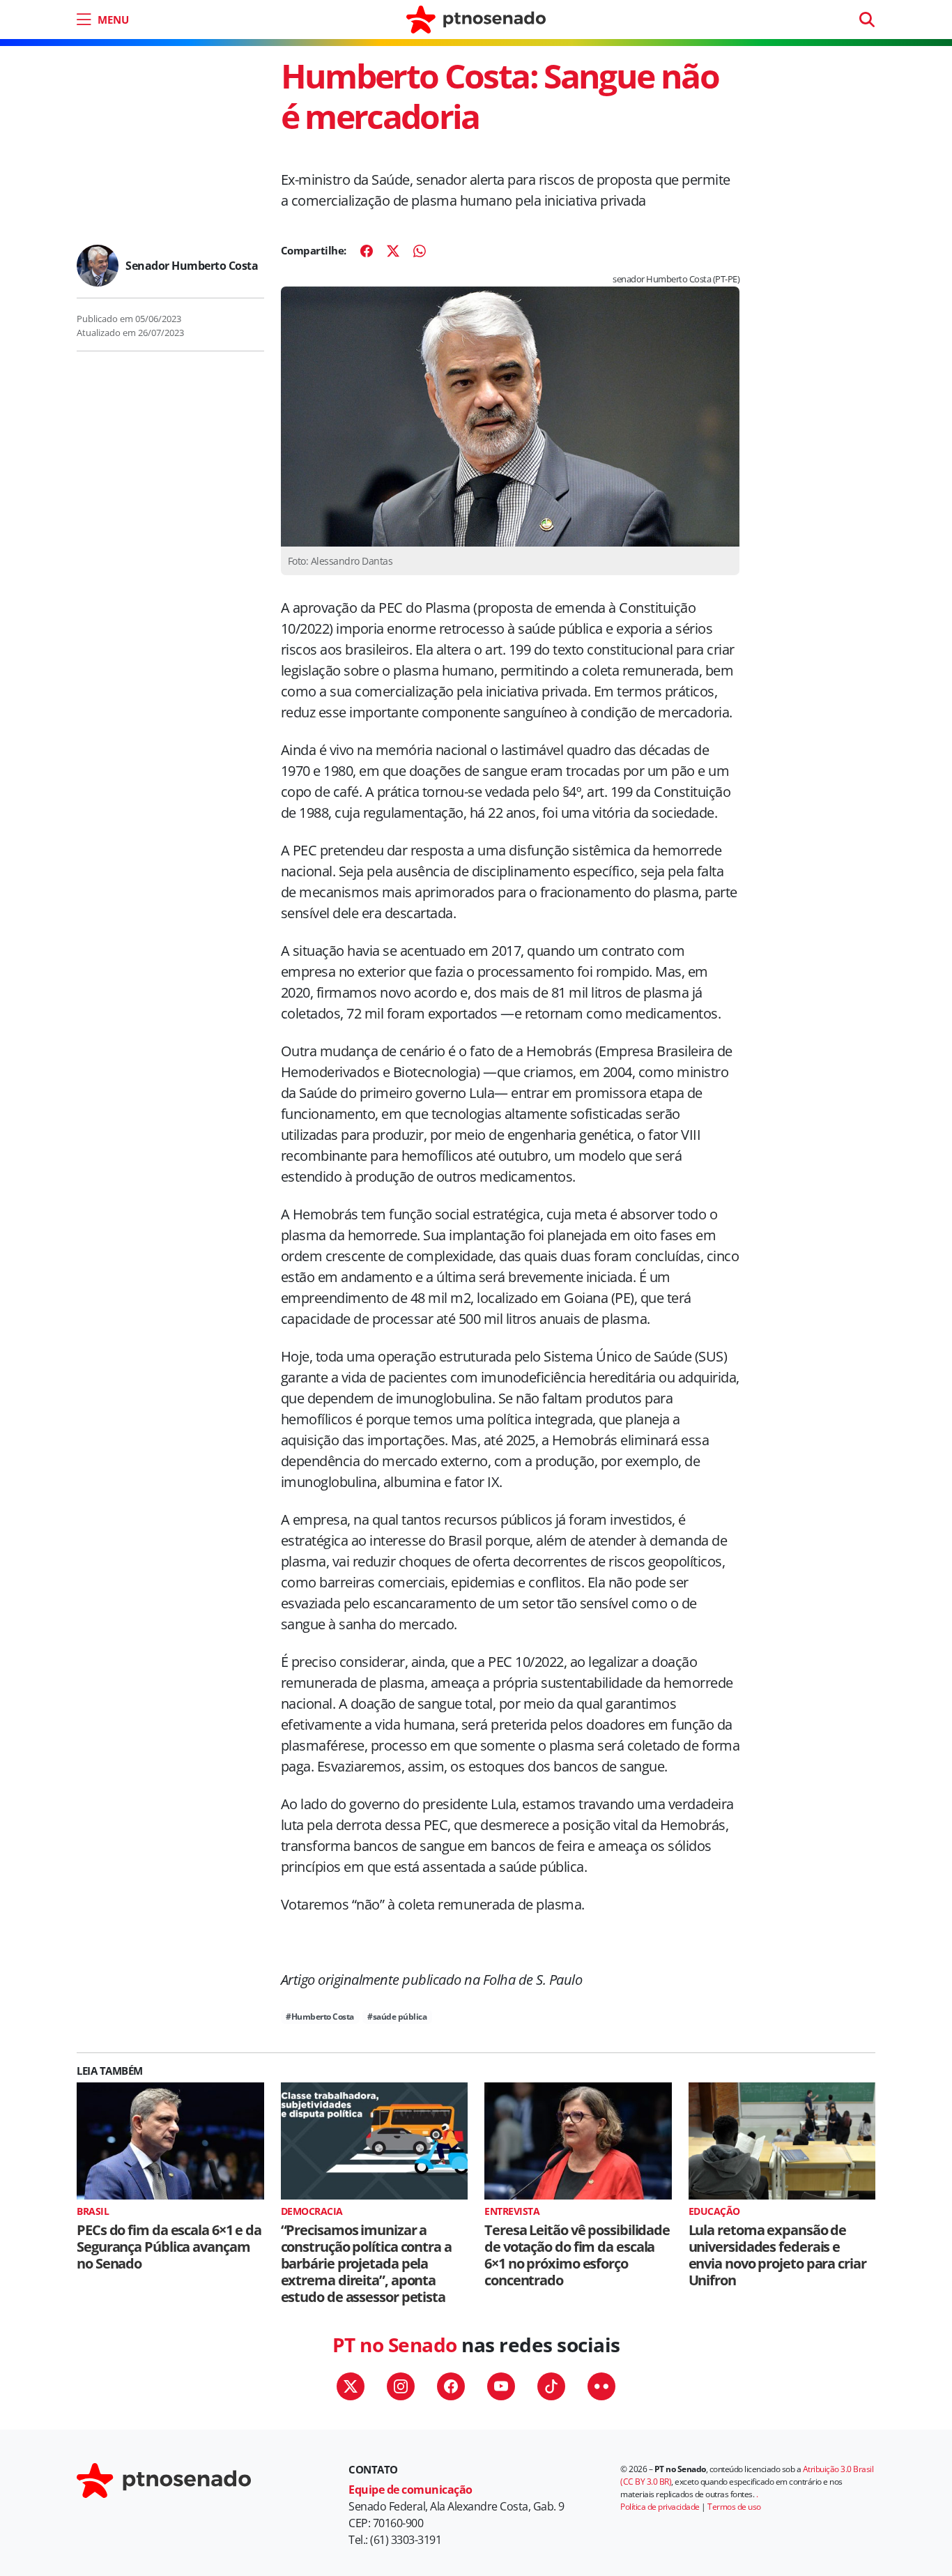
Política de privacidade (660, 2507)
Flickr (601, 2386)
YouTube (501, 2386)
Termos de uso (734, 2507)
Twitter (351, 2386)
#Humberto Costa (320, 2017)
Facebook (451, 2386)
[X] (393, 251)
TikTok (551, 2386)
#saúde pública (397, 2017)
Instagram (401, 2386)
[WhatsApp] (420, 251)
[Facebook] (367, 251)
